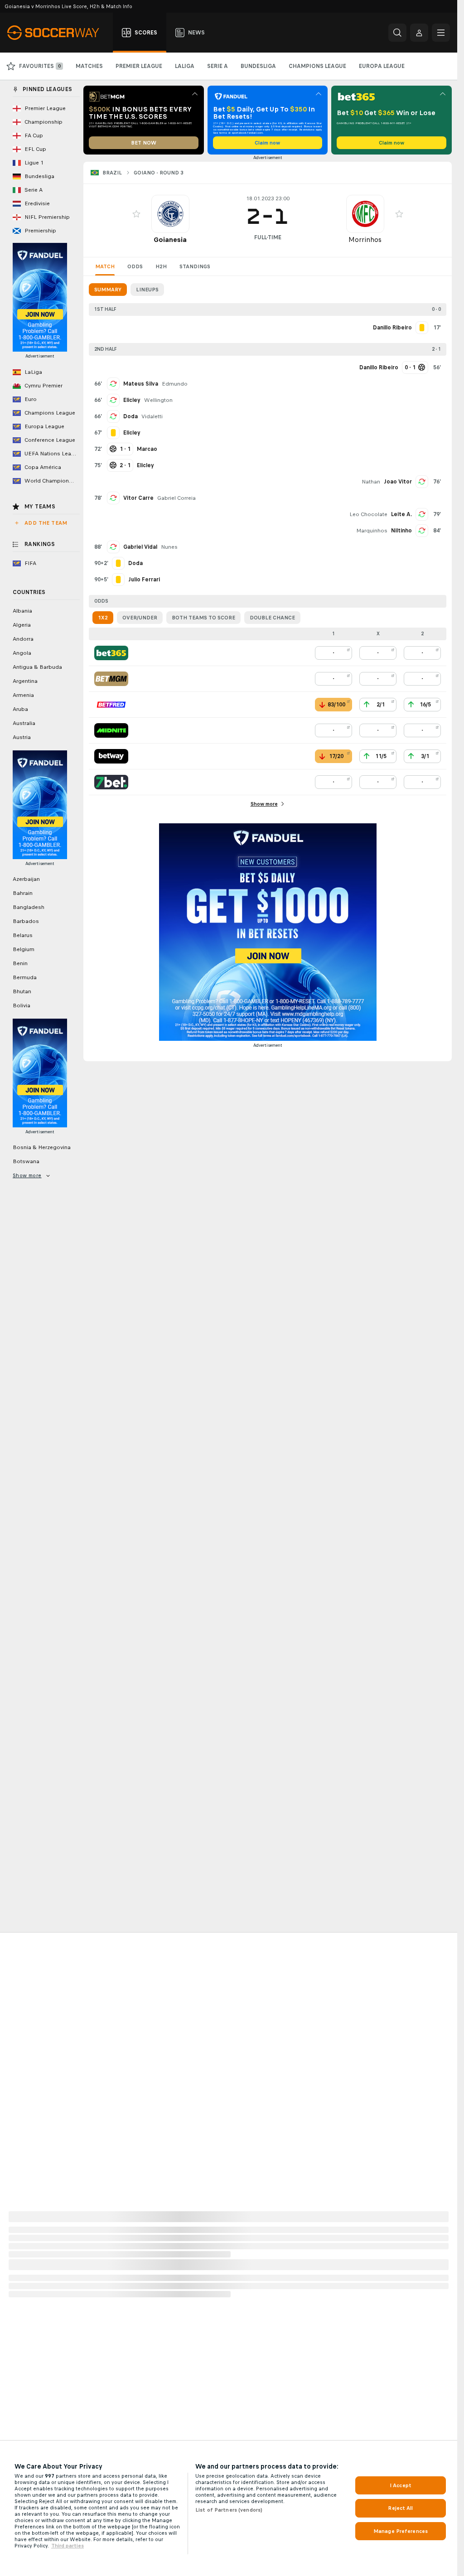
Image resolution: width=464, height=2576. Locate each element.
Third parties (68, 2546)
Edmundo (175, 384)
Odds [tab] (135, 266)
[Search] (397, 33)
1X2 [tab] (103, 618)
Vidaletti (152, 416)
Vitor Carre (138, 498)
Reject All (400, 2508)
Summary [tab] (108, 290)
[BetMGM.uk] (111, 679)
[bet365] (111, 653)
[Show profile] (170, 214)
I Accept (401, 2485)
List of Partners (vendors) (229, 2510)
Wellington (158, 400)
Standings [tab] (195, 266)
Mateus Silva (141, 384)
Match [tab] (105, 266)
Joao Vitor (398, 482)
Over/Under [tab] (140, 618)
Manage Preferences (401, 2531)
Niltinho (401, 531)
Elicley (132, 400)
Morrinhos (365, 239)
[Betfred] (111, 705)
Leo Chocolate (368, 514)
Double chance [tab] (272, 618)
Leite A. (401, 514)
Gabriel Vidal (140, 547)
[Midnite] (111, 730)
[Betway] (111, 756)
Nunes (169, 547)
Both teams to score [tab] (203, 618)
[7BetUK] (111, 782)
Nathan (371, 482)
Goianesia (170, 239)
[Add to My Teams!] (136, 214)
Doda (130, 416)
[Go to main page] (58, 33)
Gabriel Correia (176, 498)
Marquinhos (372, 531)
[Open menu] (441, 33)
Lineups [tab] (147, 290)
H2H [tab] (161, 266)
